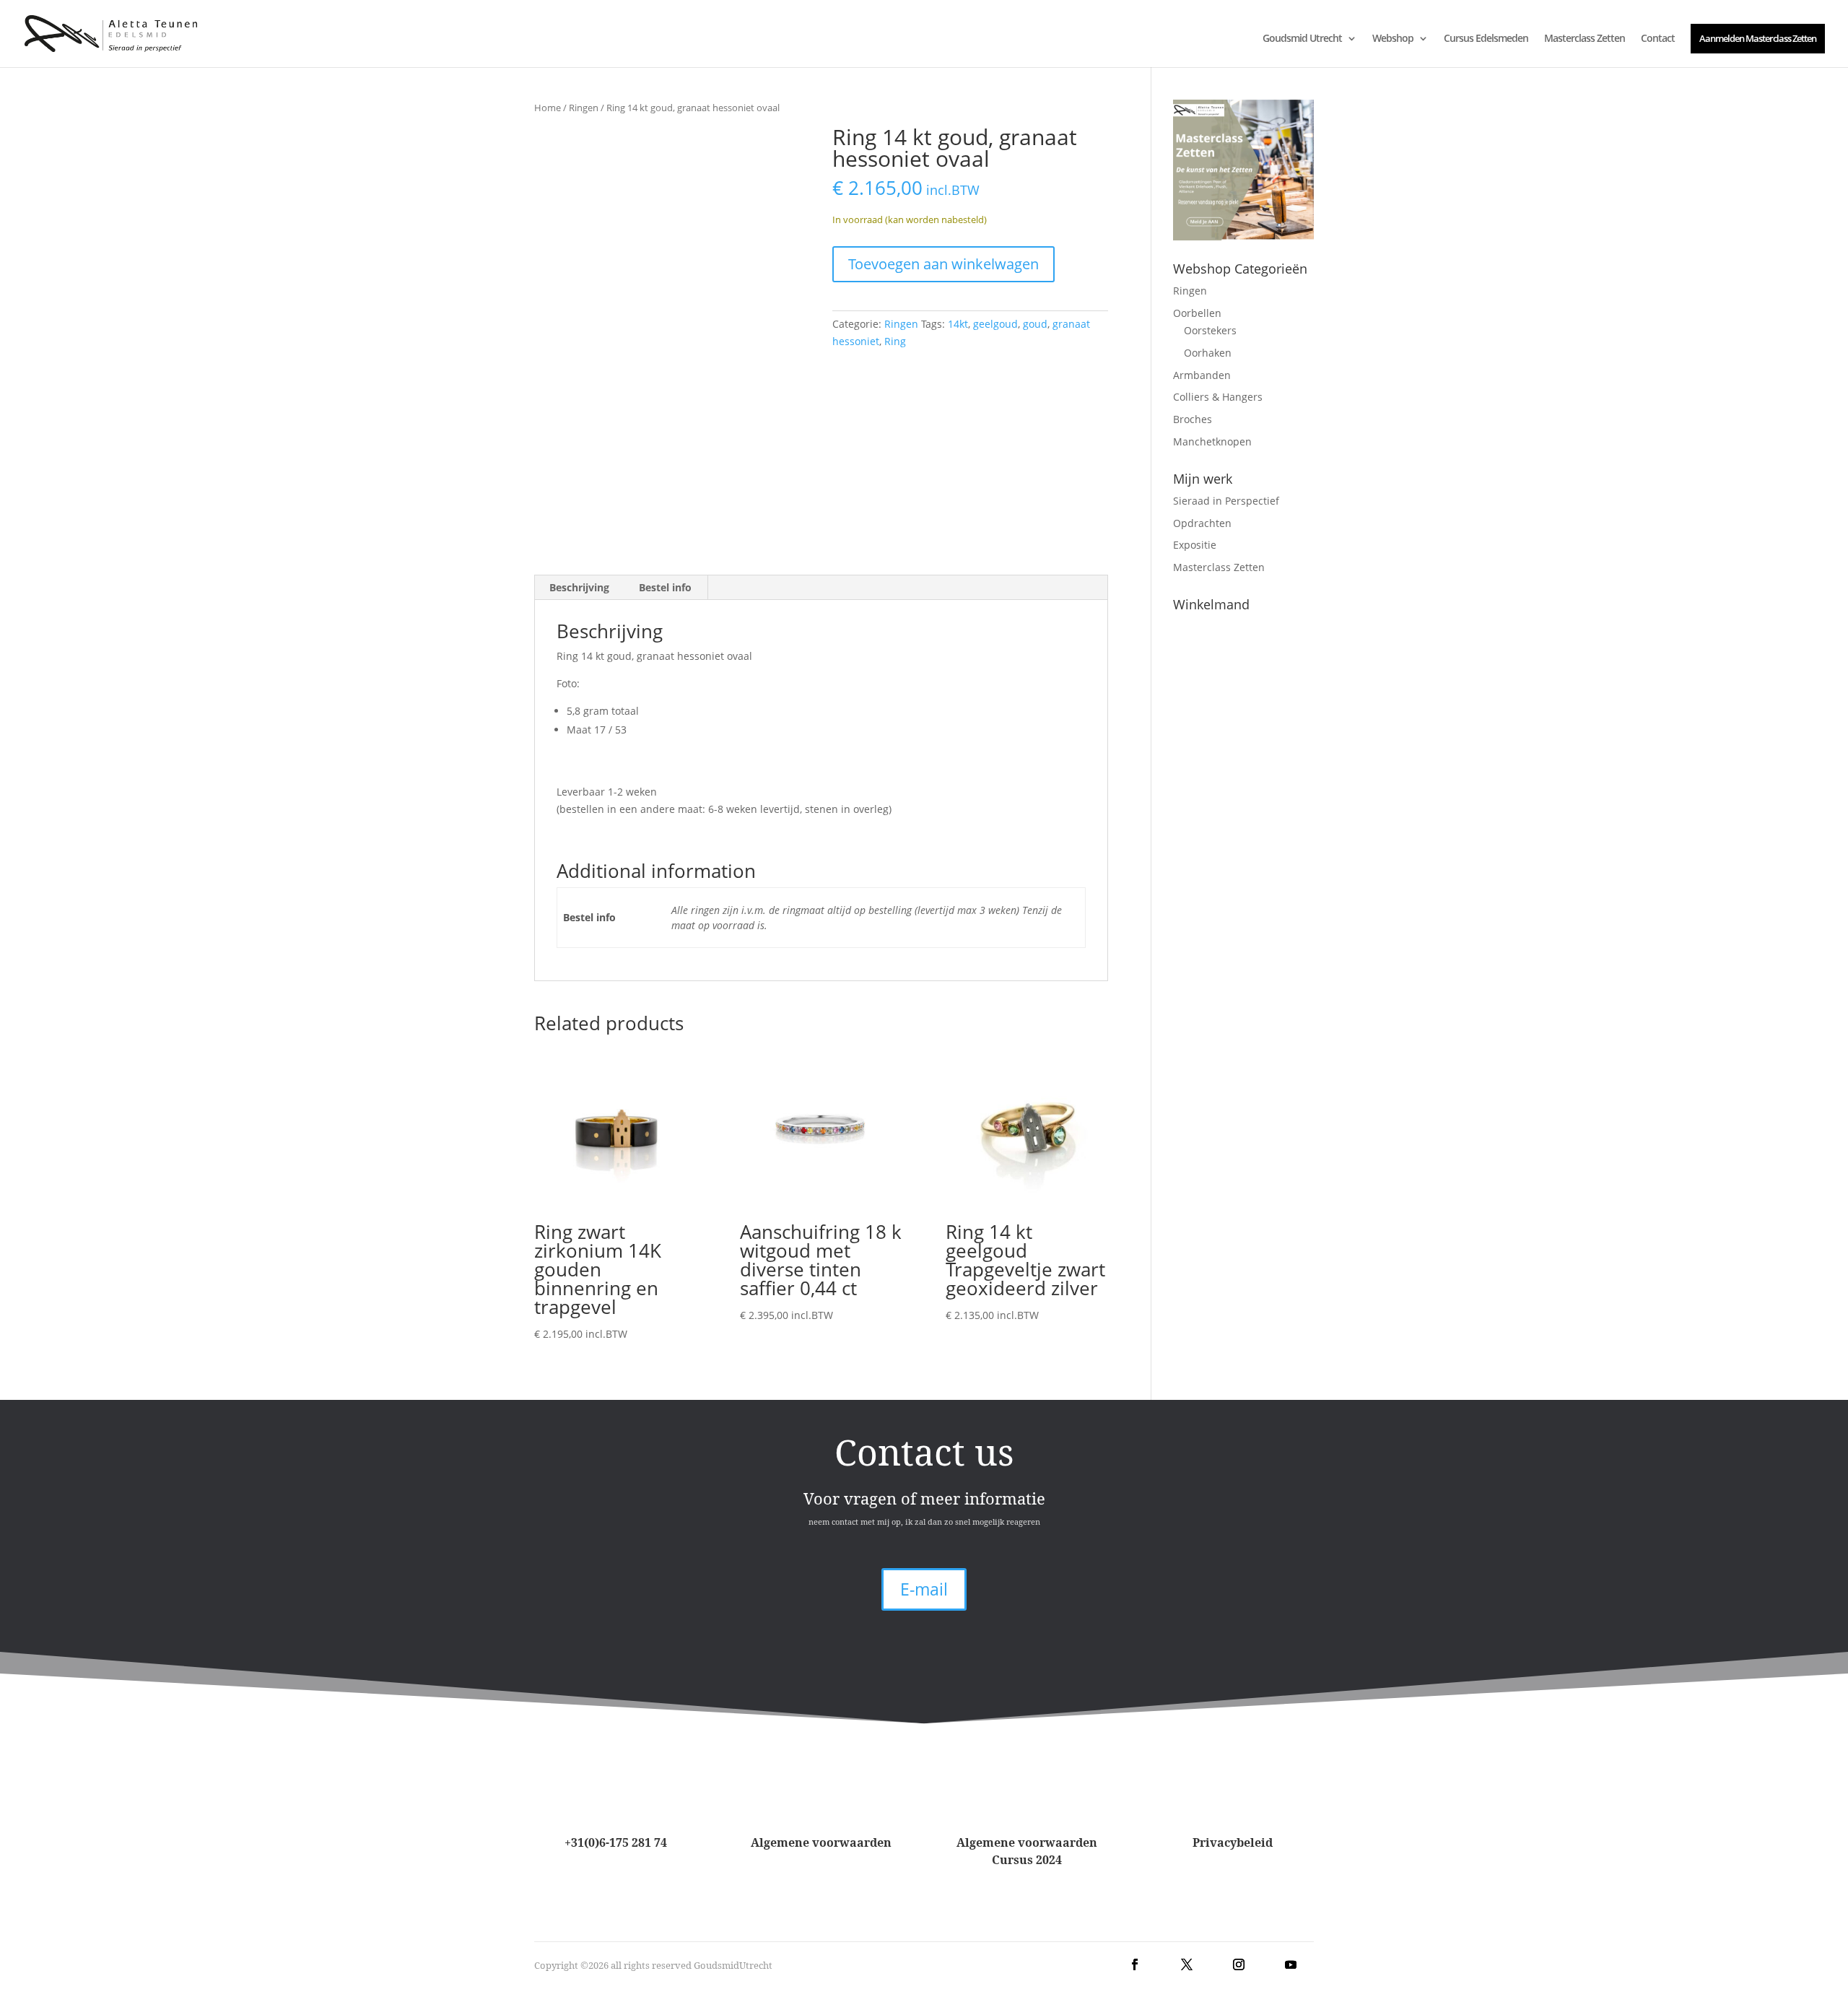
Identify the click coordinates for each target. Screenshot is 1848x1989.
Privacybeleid (1233, 1842)
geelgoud (995, 324)
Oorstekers (1210, 330)
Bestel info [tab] (665, 587)
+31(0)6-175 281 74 (616, 1842)
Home (548, 108)
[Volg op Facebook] (1135, 1964)
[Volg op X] (1187, 1964)
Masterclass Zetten (1585, 39)
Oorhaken (1208, 353)
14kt (958, 324)
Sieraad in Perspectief (1226, 501)
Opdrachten (1202, 523)
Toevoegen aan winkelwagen (943, 264)
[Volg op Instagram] (1239, 1964)
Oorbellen (1197, 313)
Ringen (584, 108)
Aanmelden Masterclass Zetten (1758, 38)
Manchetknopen (1212, 441)
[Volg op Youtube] (1291, 1964)
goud (1035, 324)
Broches (1193, 419)
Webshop (1393, 39)
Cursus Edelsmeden (1486, 39)
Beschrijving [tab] (579, 587)
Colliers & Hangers (1218, 397)
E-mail (924, 1589)
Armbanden (1202, 375)
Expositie (1195, 545)
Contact (1658, 39)
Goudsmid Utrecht (1302, 39)
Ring (895, 341)
